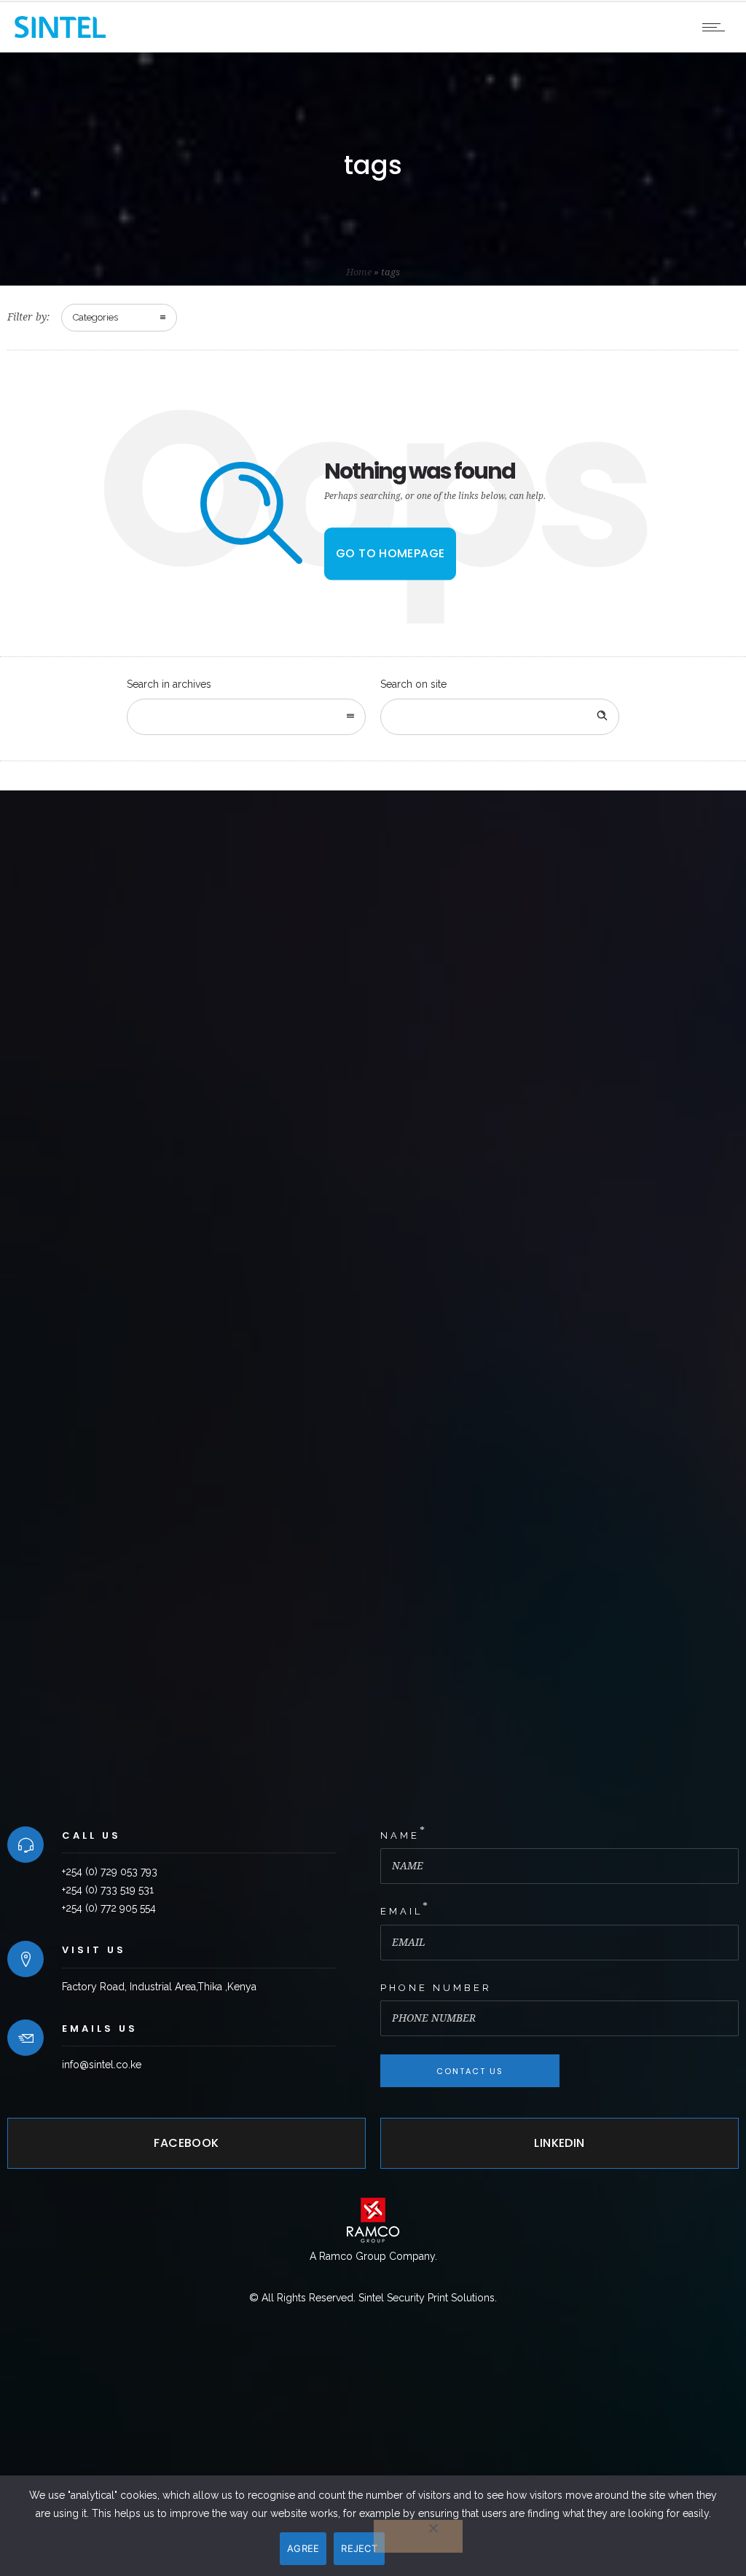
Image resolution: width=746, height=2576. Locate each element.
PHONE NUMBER (436, 1988)
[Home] (60, 34)
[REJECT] (418, 2536)
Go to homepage (390, 553)
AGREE (303, 2548)
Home (359, 272)
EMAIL (401, 1911)
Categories (95, 317)
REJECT (359, 2548)
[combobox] (246, 717)
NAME (400, 1835)
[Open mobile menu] (717, 27)
